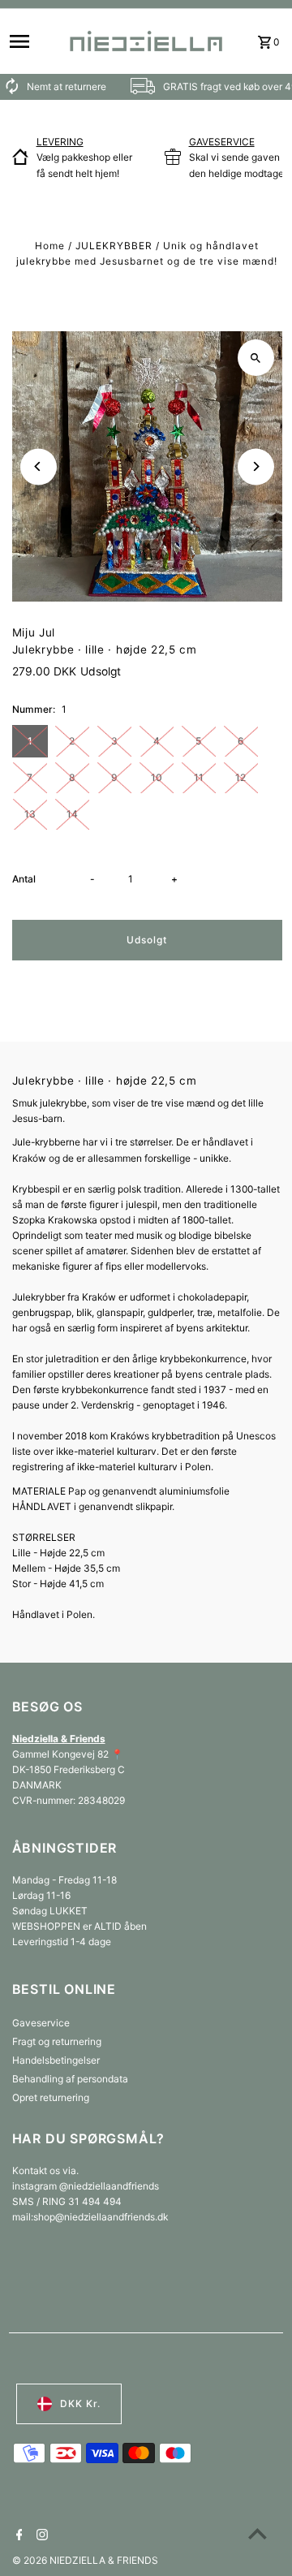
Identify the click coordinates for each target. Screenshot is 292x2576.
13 (30, 814)
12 (240, 777)
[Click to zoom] (256, 358)
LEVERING (60, 142)
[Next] (256, 466)
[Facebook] (17, 2536)
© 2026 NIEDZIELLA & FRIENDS (85, 2560)
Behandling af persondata (70, 2079)
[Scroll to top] (258, 2533)
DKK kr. (80, 2403)
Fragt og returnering (57, 2041)
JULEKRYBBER (114, 246)
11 (199, 777)
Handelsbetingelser (56, 2060)
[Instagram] (40, 2536)
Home (50, 246)
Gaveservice (41, 2023)
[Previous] (39, 466)
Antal (24, 879)
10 (157, 777)
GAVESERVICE (222, 142)
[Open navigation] (32, 41)
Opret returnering (51, 2097)
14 (72, 814)
